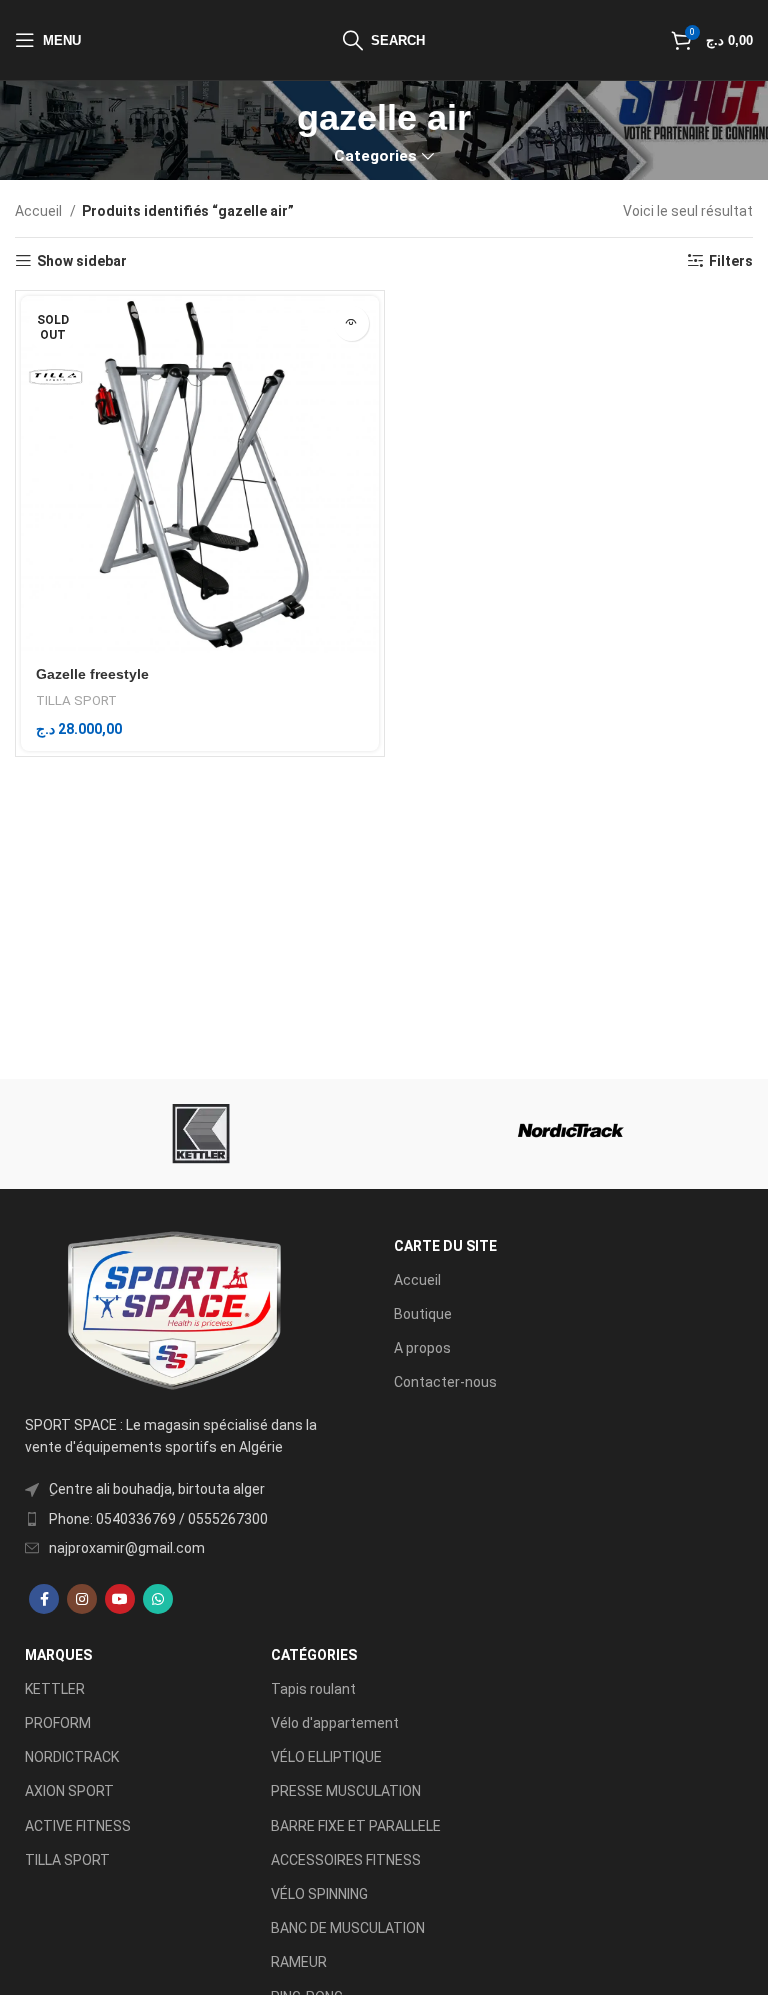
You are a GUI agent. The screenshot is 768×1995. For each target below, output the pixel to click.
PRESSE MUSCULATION (346, 1791)
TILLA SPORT (76, 700)
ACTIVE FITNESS (78, 1826)
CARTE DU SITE (445, 1246)
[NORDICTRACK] (571, 1134)
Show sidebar (82, 261)
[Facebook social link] (44, 1599)
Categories (375, 156)
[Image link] (172, 1310)
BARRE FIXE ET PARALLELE (356, 1826)
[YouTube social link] (120, 1599)
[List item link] (172, 1519)
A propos (422, 1348)
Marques (58, 1655)
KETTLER (55, 1689)
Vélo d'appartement (335, 1723)
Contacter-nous (445, 1382)
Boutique (423, 1314)
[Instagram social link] (82, 1599)
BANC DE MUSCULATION (348, 1928)
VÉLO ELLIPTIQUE (326, 1757)
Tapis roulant (313, 1689)
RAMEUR (299, 1962)
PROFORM (58, 1723)
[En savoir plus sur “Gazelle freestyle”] (351, 323)
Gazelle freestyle (92, 674)
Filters (731, 261)
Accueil (40, 211)
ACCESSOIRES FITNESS (346, 1860)
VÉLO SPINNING (319, 1894)
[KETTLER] (197, 1134)
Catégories (314, 1655)
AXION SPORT (69, 1791)
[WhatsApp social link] (158, 1599)
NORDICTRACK (72, 1757)
